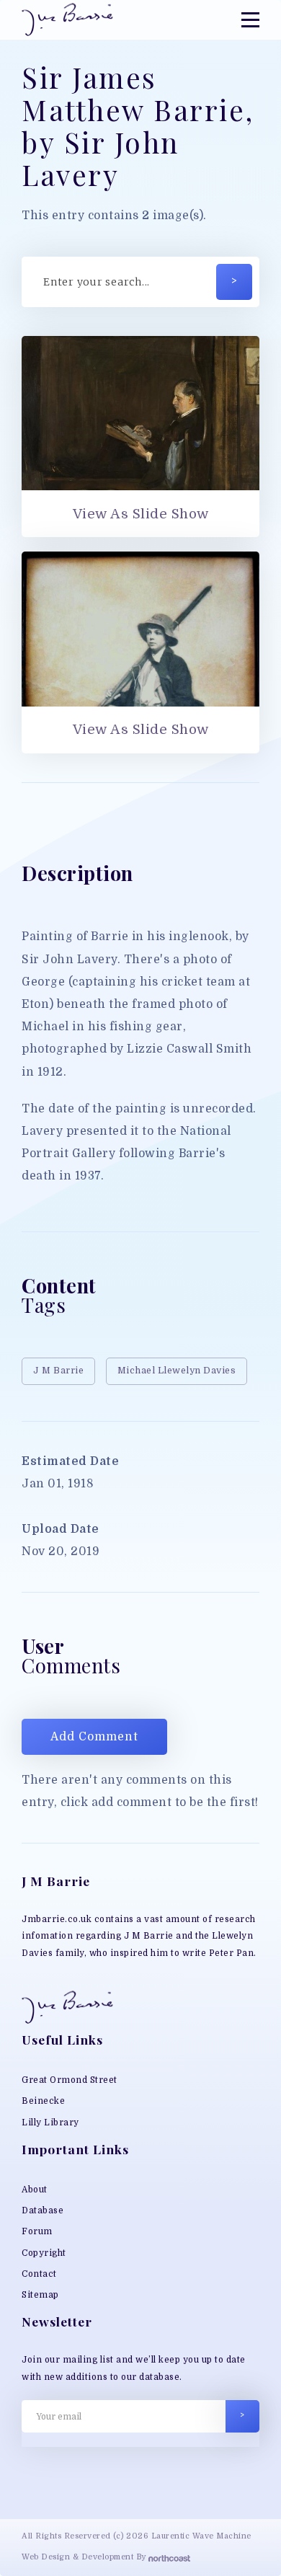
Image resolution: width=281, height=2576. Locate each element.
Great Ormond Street (70, 2080)
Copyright (44, 2253)
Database (43, 2210)
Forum (37, 2231)
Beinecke (43, 2101)
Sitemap (40, 2295)
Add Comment (94, 1737)
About (35, 2190)
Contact (39, 2274)
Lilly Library (50, 2123)
